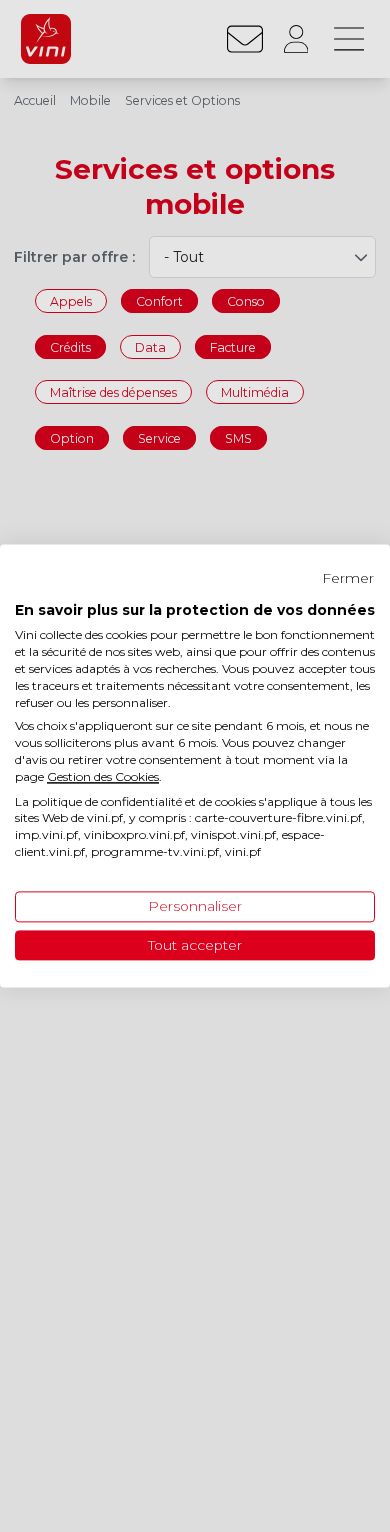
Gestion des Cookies (103, 776)
